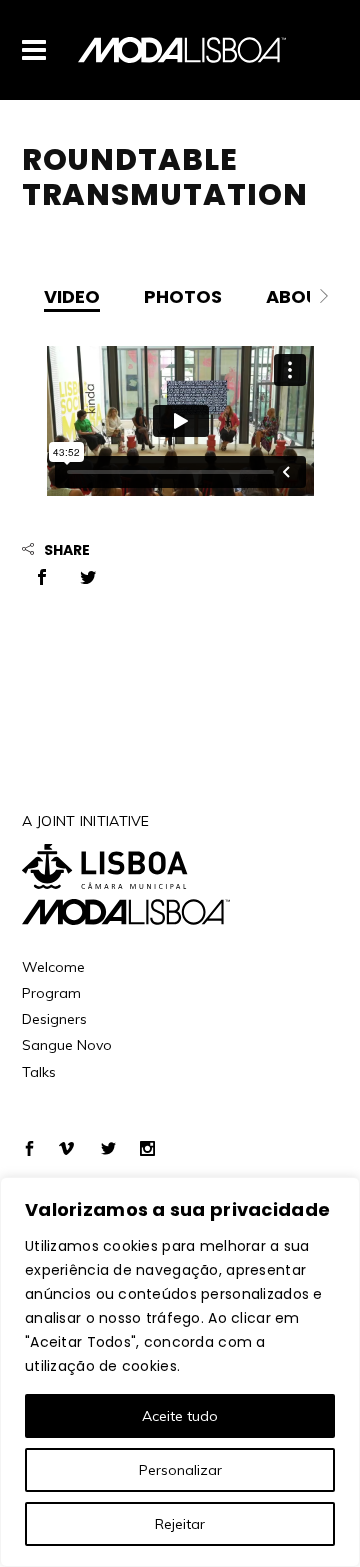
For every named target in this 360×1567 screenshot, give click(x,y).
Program (51, 993)
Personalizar (180, 1470)
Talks (39, 1072)
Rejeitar (180, 1524)
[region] (180, 1372)
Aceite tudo (180, 1416)
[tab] (72, 296)
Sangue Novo (67, 1045)
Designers (54, 1019)
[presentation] (72, 296)
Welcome (53, 967)
